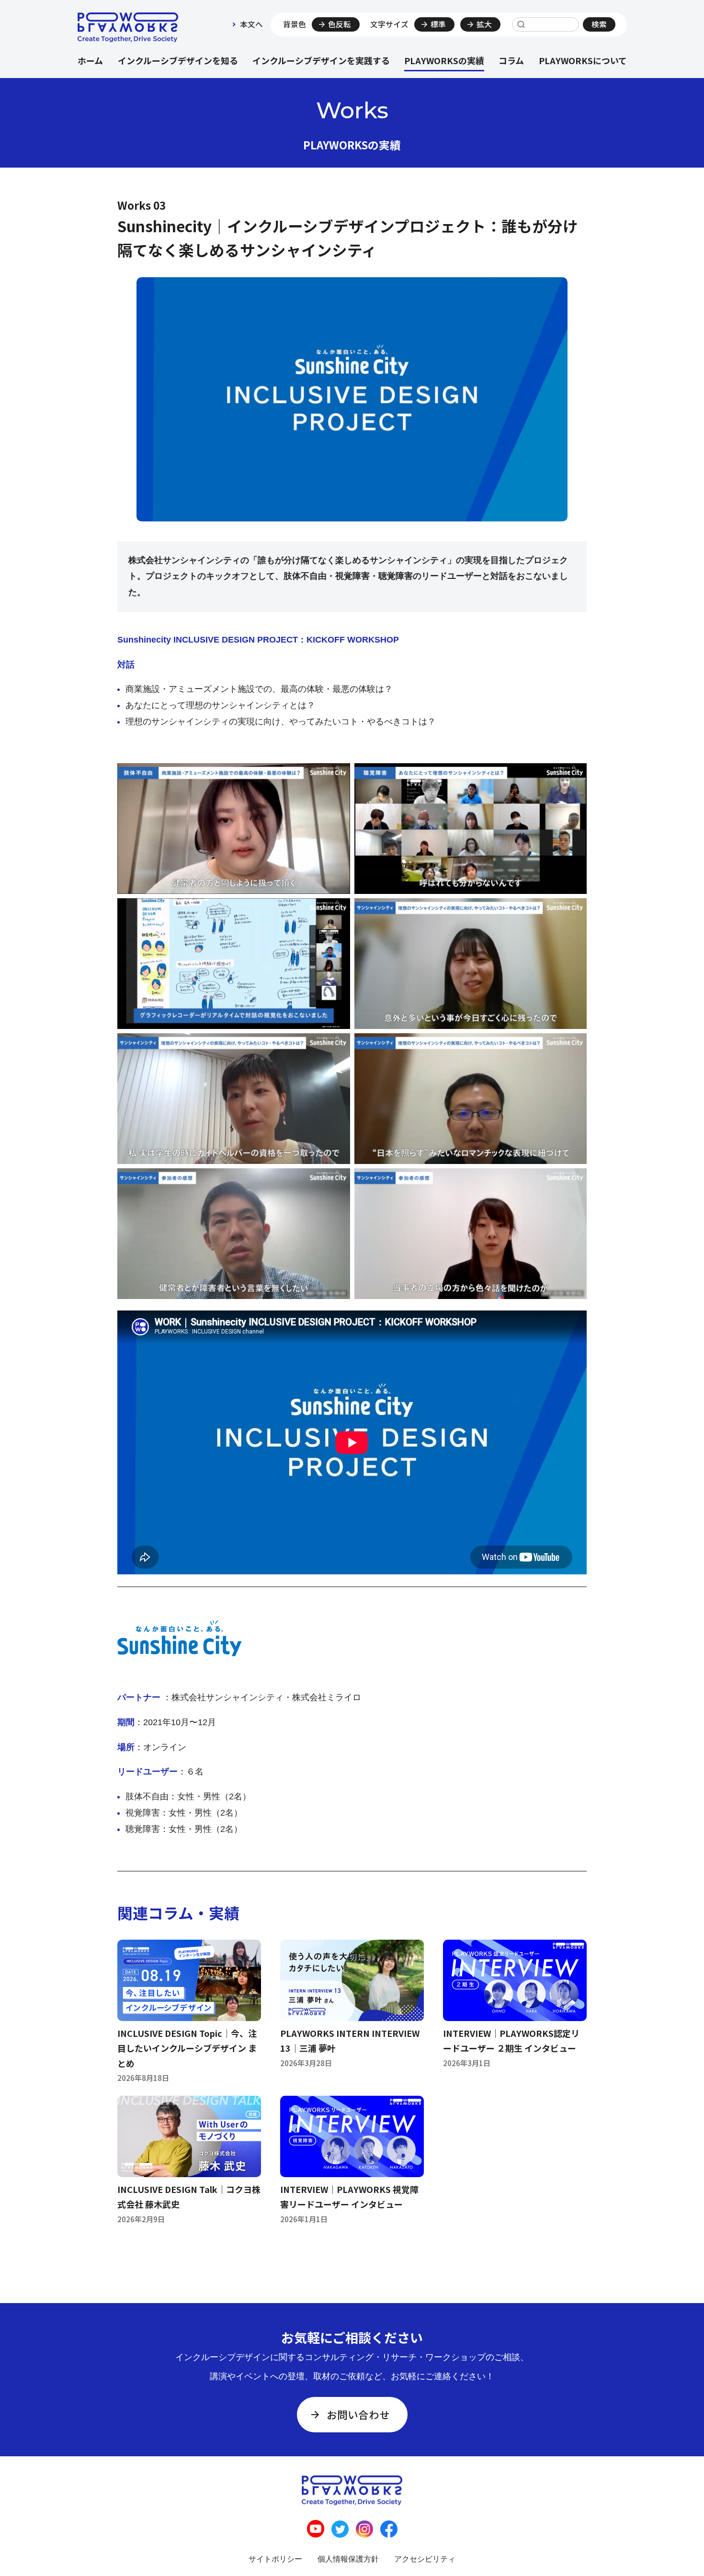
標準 (438, 24)
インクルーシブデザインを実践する (321, 60)
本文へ (251, 24)
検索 (599, 24)
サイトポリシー (275, 2559)
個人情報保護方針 (348, 2559)
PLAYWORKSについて (583, 60)
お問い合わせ (358, 2414)
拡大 (484, 24)
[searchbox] (545, 24)
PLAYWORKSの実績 (444, 60)
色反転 (340, 24)
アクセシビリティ (425, 2559)
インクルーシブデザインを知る (178, 60)
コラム (511, 60)
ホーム (90, 60)
